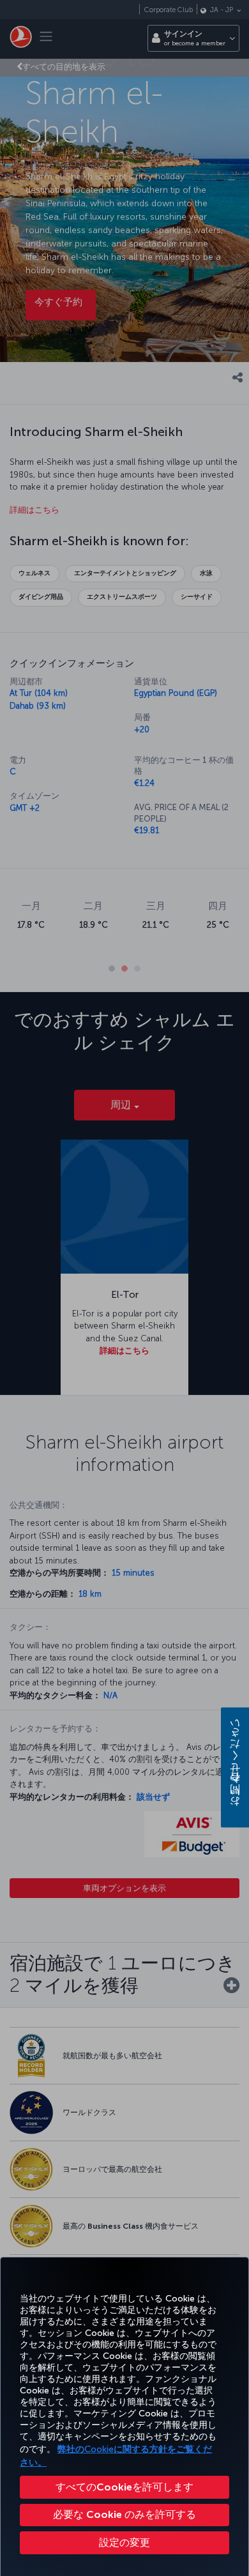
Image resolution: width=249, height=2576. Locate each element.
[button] (124, 2543)
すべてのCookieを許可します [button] (124, 2487)
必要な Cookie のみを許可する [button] (124, 2514)
